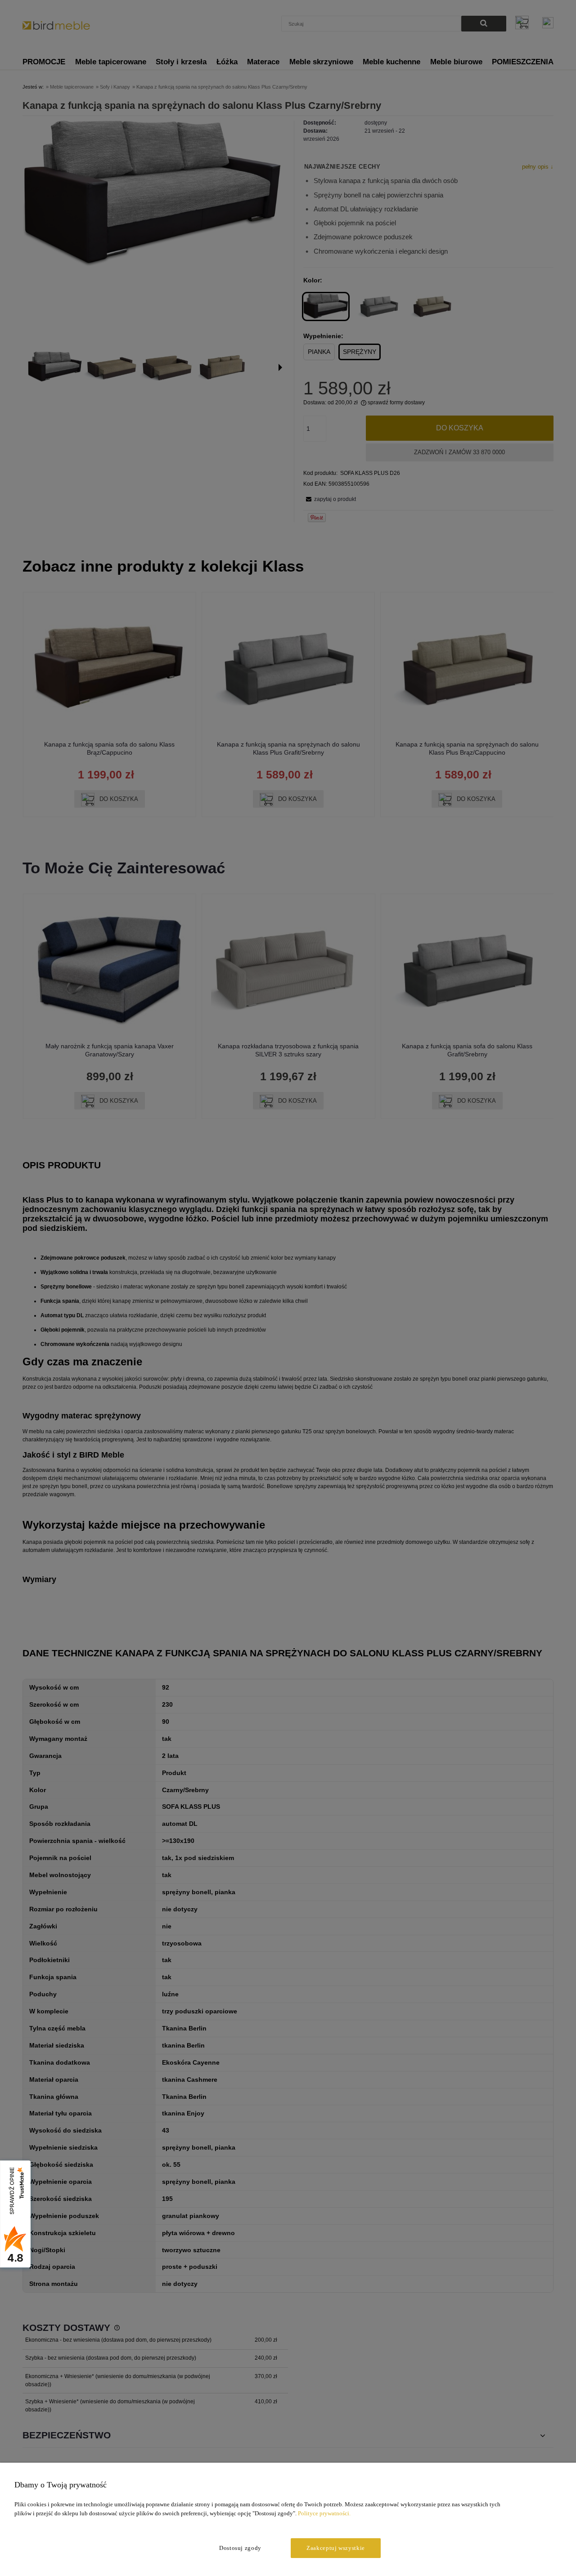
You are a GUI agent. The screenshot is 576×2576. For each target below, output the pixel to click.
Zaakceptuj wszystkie (336, 2548)
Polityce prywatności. (324, 2513)
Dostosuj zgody (240, 2548)
